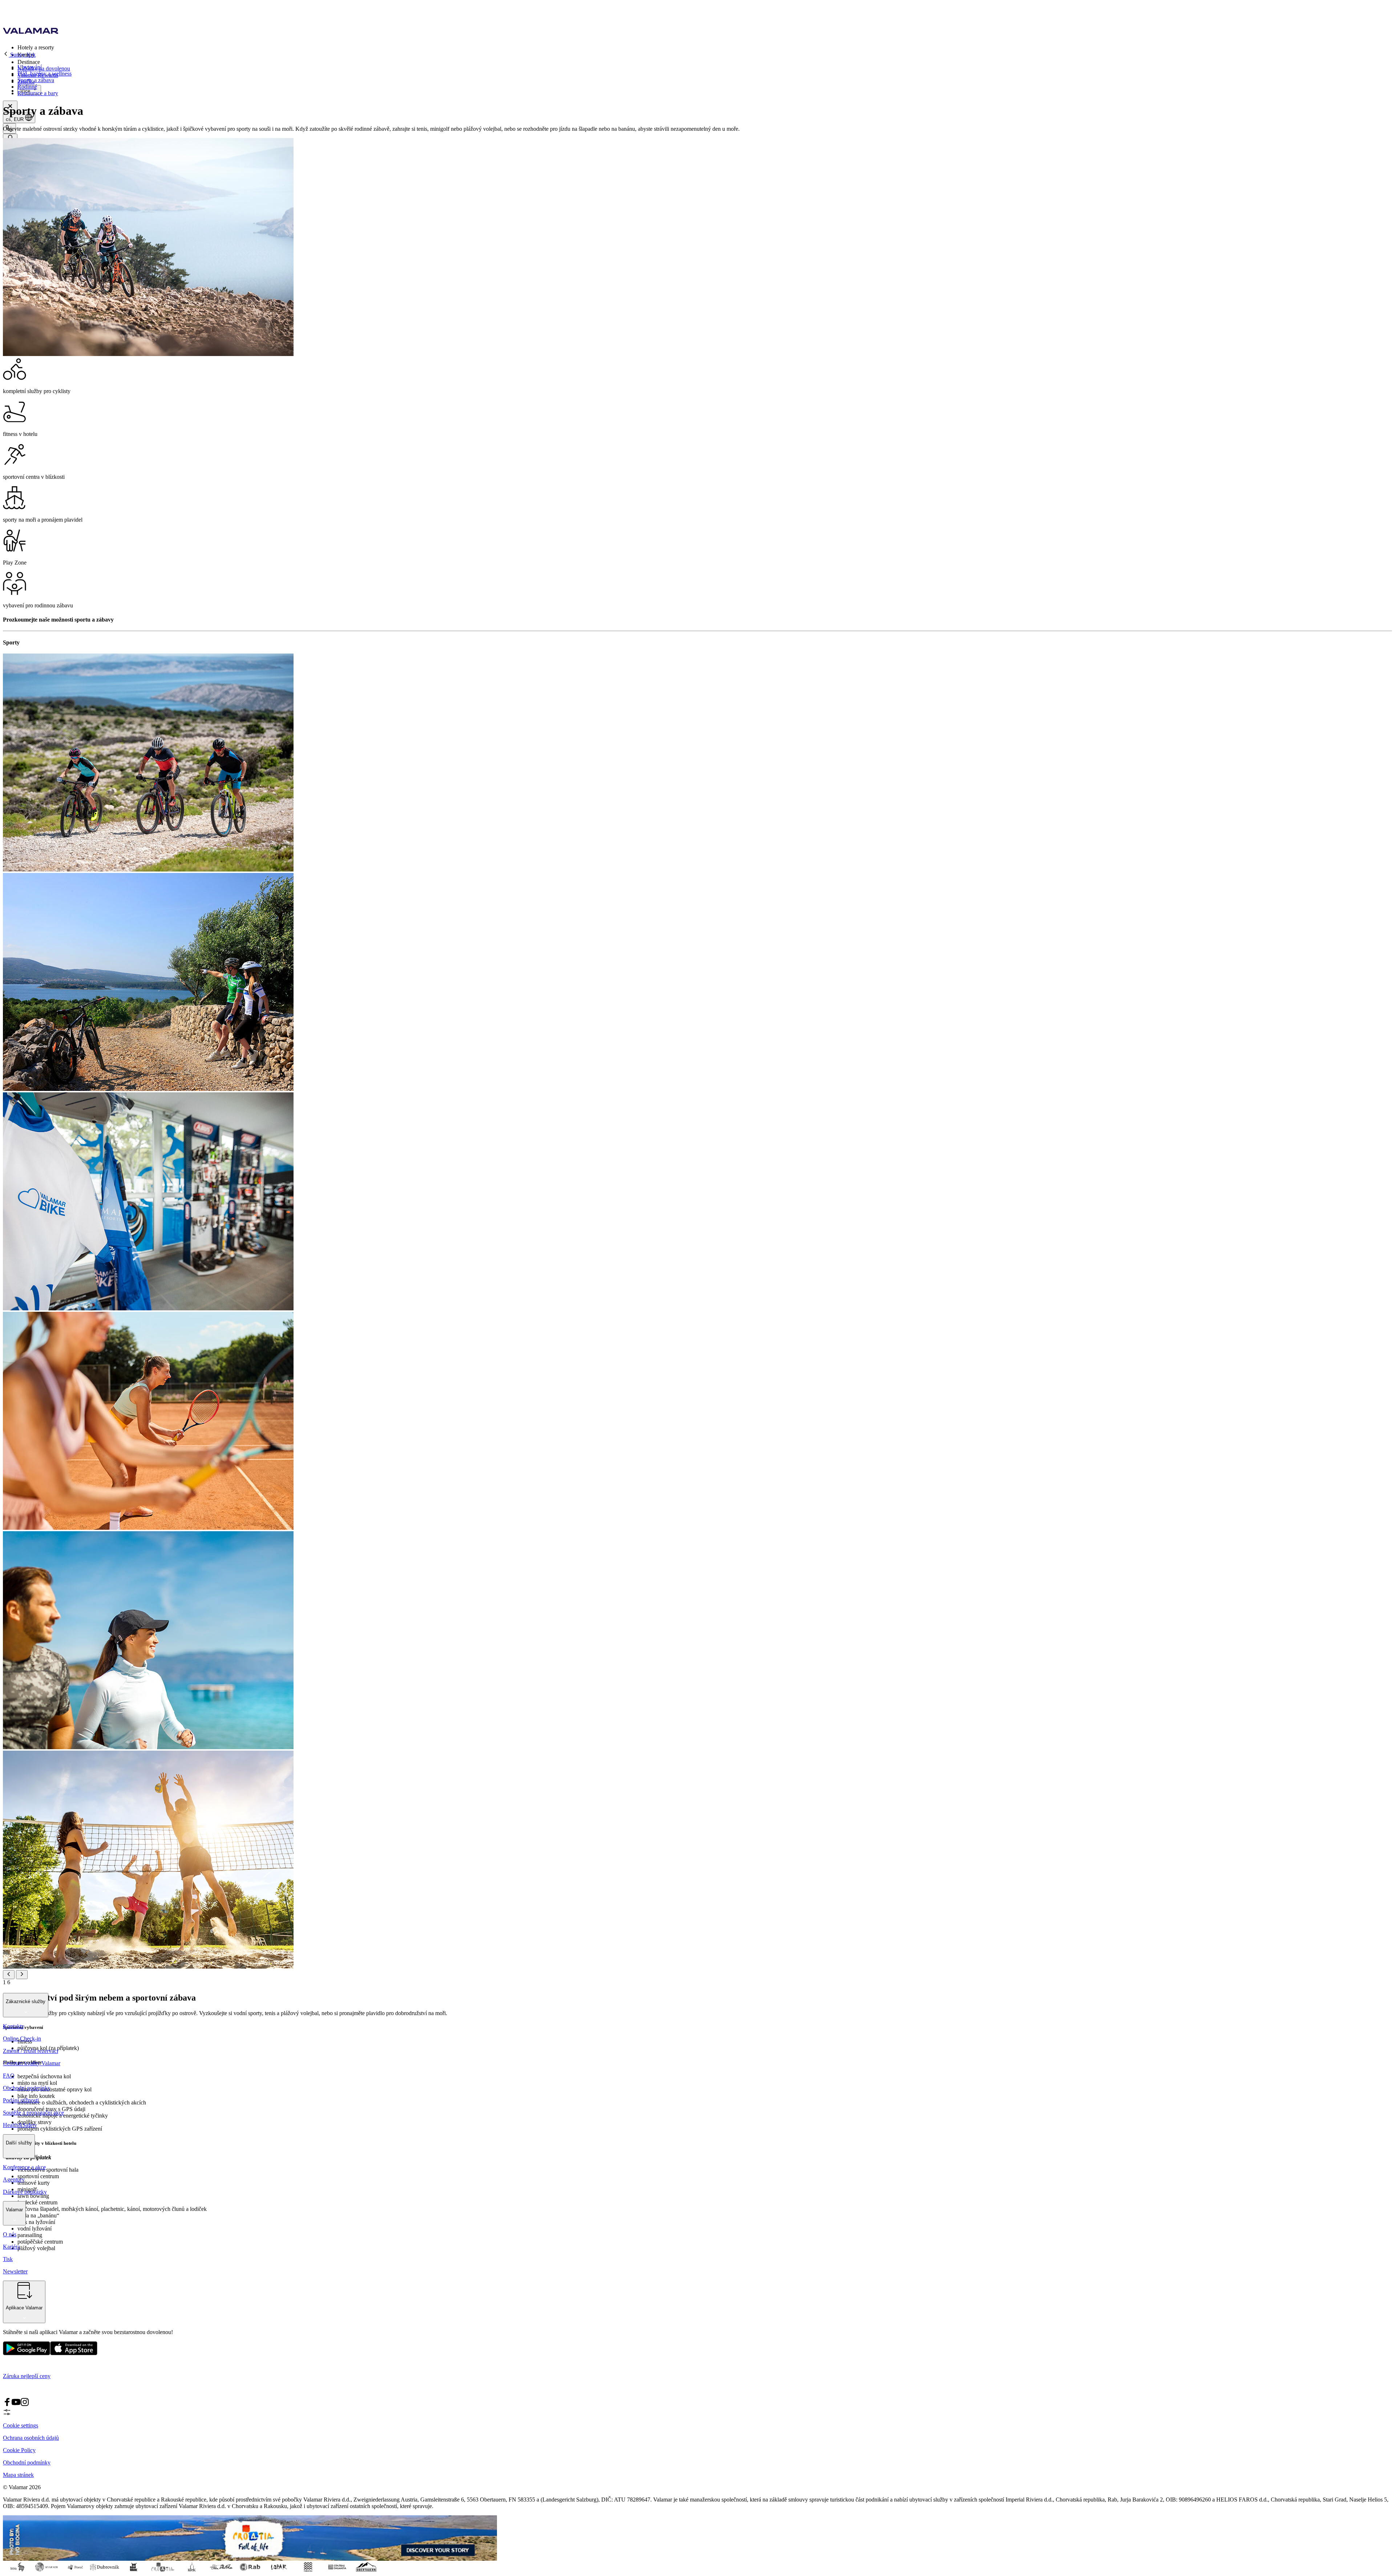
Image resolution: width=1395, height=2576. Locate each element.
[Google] (27, 2353)
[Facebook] (7, 2404)
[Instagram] (25, 2404)
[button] (705, 47)
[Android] (74, 2353)
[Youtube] (16, 2404)
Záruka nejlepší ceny (27, 2376)
